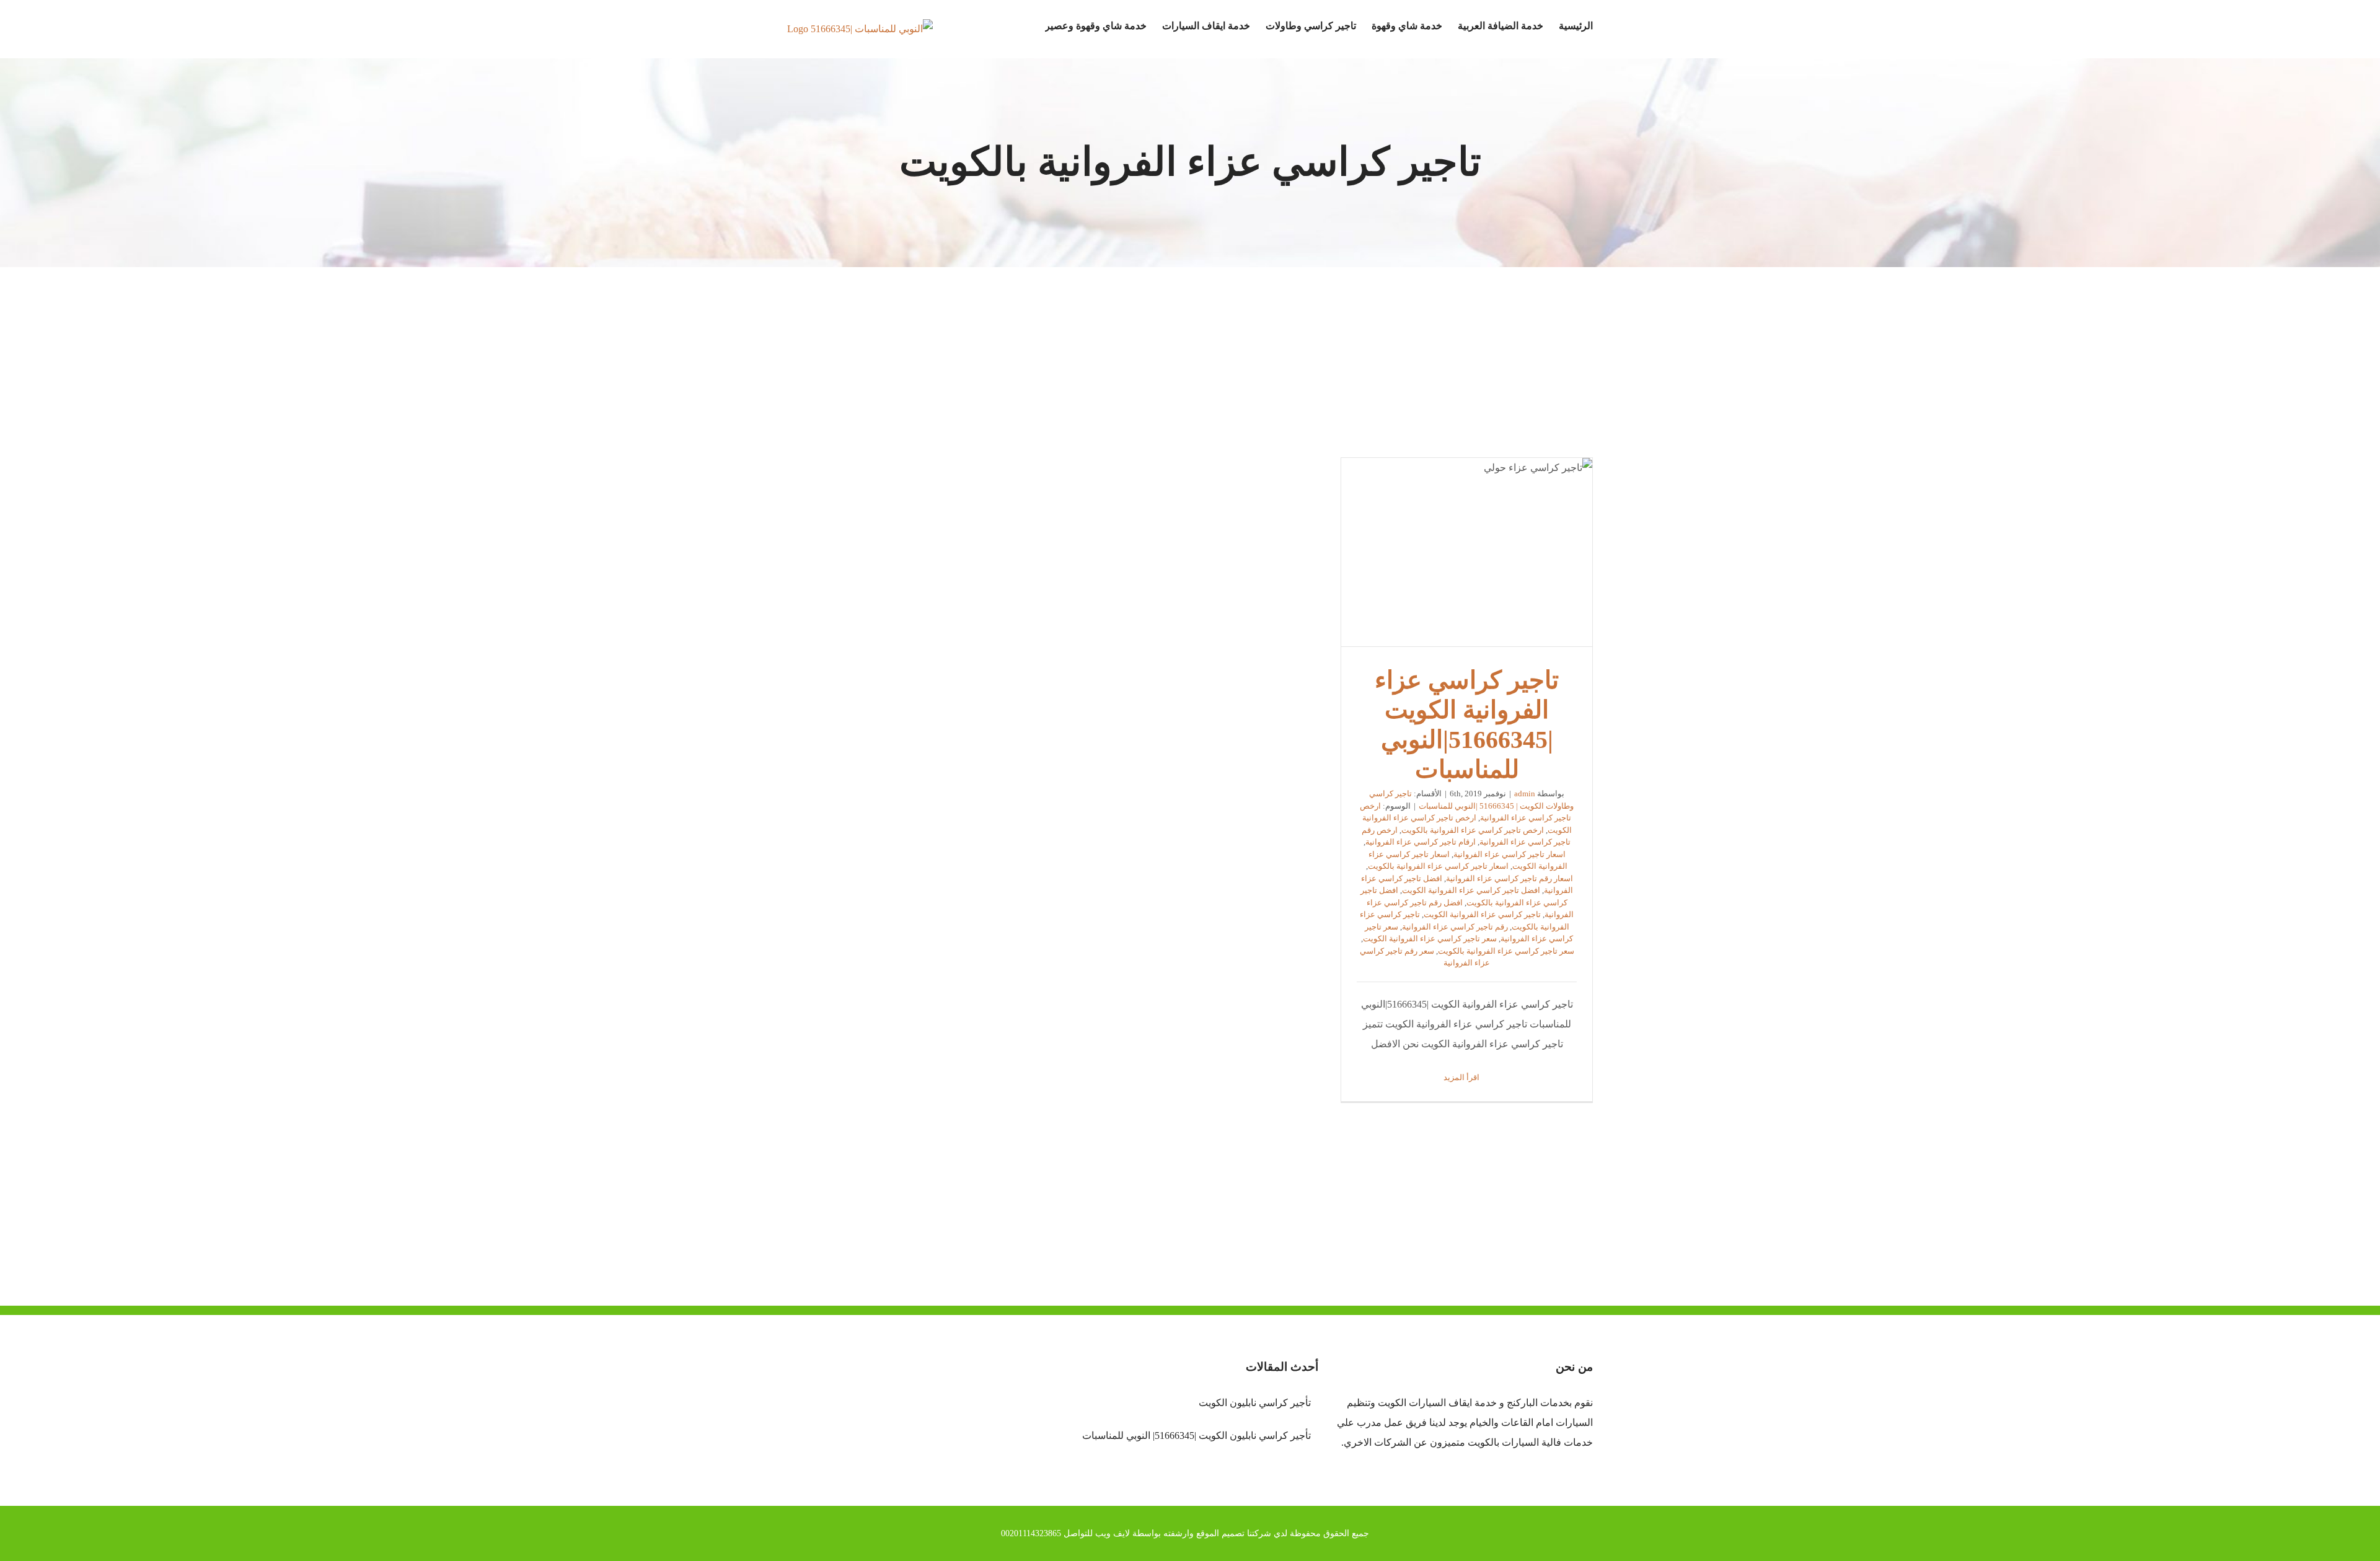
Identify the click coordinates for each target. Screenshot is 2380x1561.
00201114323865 (1031, 1533)
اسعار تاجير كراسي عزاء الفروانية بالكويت (1438, 866)
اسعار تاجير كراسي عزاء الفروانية (1510, 854)
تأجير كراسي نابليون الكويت (1254, 1403)
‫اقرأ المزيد (1462, 1077)
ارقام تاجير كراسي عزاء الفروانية (1421, 842)
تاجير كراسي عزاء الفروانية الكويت (1482, 914)
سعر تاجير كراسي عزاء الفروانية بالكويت (1506, 951)
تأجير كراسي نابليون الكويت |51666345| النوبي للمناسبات (1196, 1436)
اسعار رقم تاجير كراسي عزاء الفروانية (1510, 878)
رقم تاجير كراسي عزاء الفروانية (1455, 927)
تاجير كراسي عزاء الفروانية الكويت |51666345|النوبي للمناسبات (1467, 552)
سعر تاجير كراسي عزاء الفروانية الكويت (1430, 939)
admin (1525, 794)
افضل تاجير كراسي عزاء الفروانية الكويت (1471, 890)
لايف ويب (1113, 1533)
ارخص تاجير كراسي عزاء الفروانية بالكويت (1473, 830)
